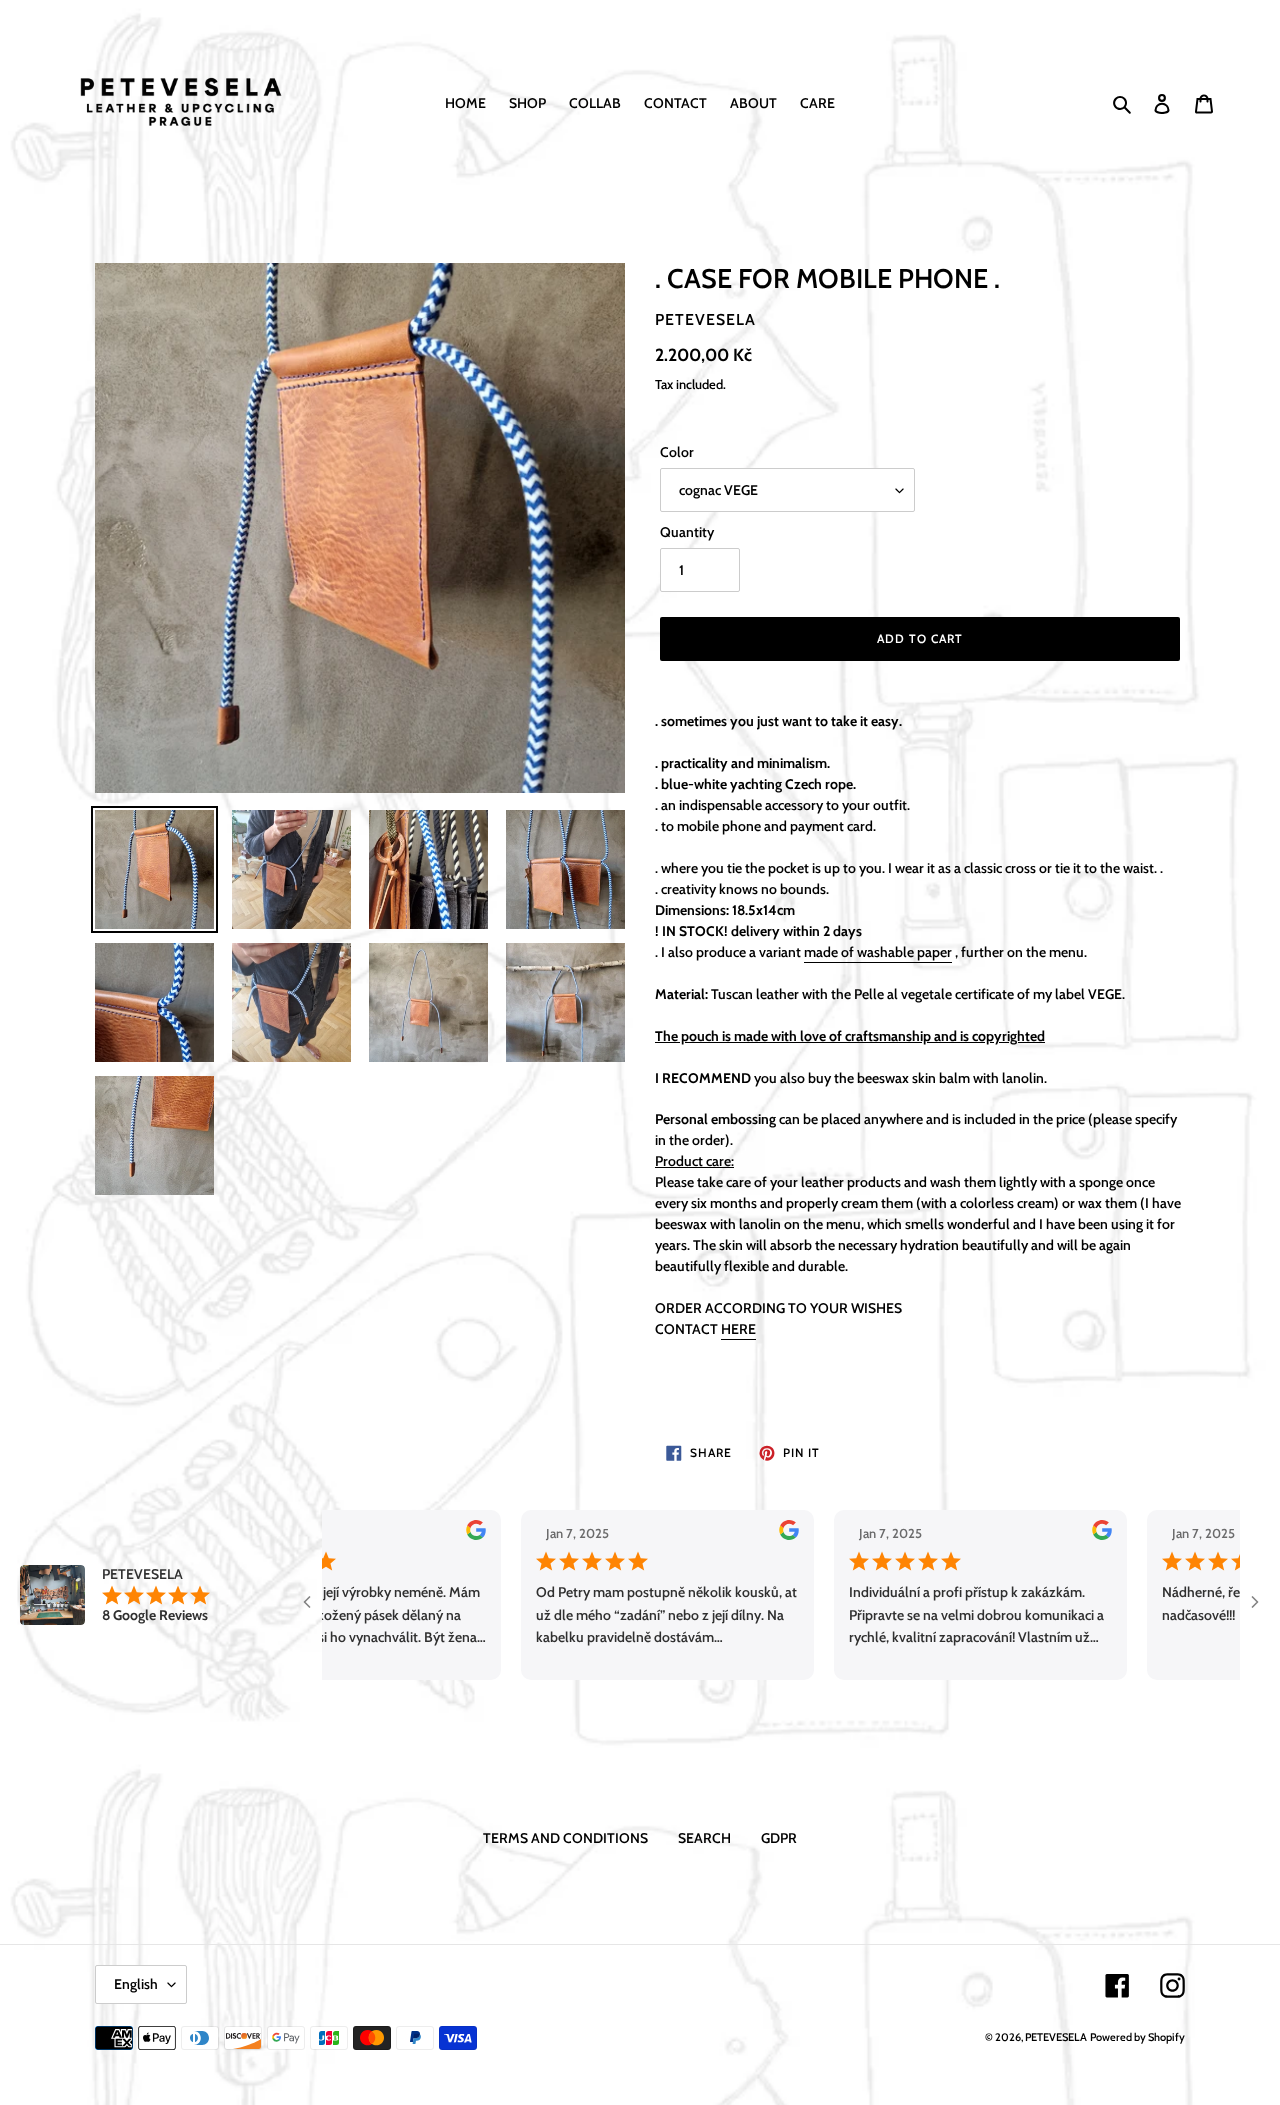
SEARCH (704, 1838)
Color (677, 452)
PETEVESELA (1056, 2037)
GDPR (779, 1838)
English (136, 1984)
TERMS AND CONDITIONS (565, 1838)
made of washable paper (878, 952)
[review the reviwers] (419, 1535)
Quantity (687, 532)
